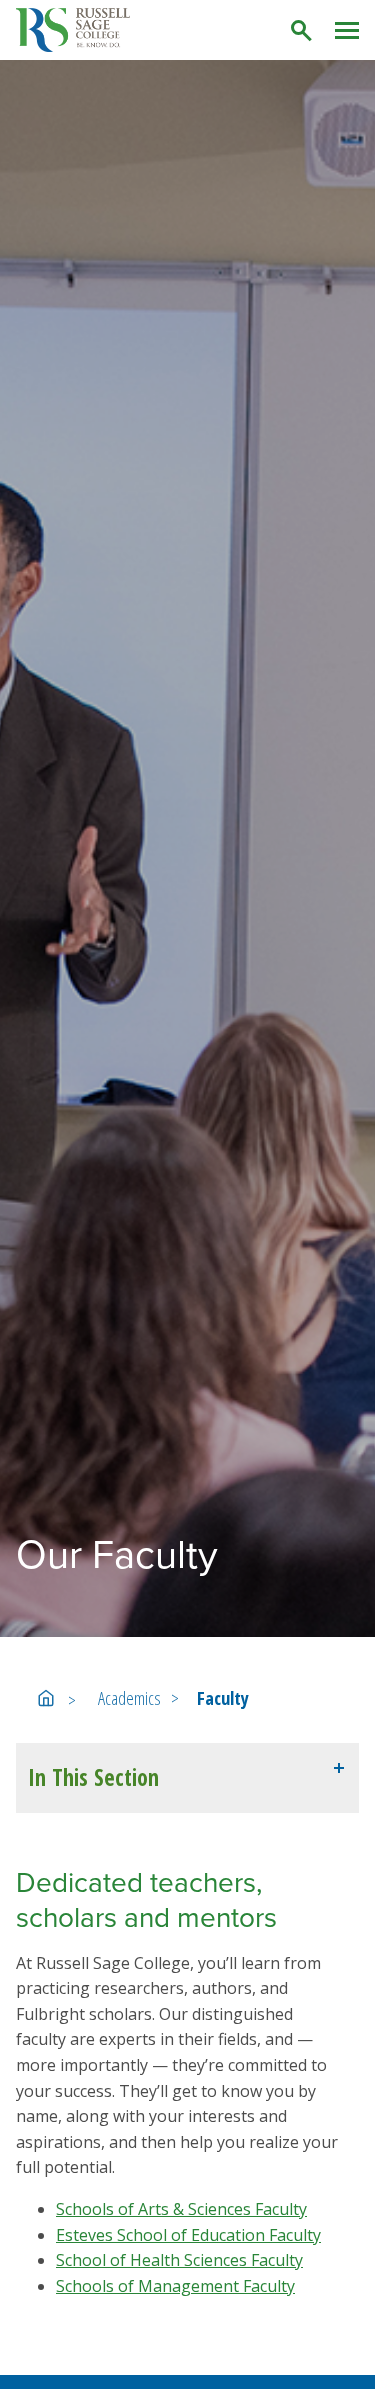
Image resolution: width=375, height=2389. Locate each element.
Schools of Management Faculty (175, 2286)
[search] (302, 30)
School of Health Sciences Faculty (179, 2260)
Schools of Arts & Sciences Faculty (181, 2209)
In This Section (93, 1777)
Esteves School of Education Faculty (188, 2235)
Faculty (223, 1698)
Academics (129, 1698)
